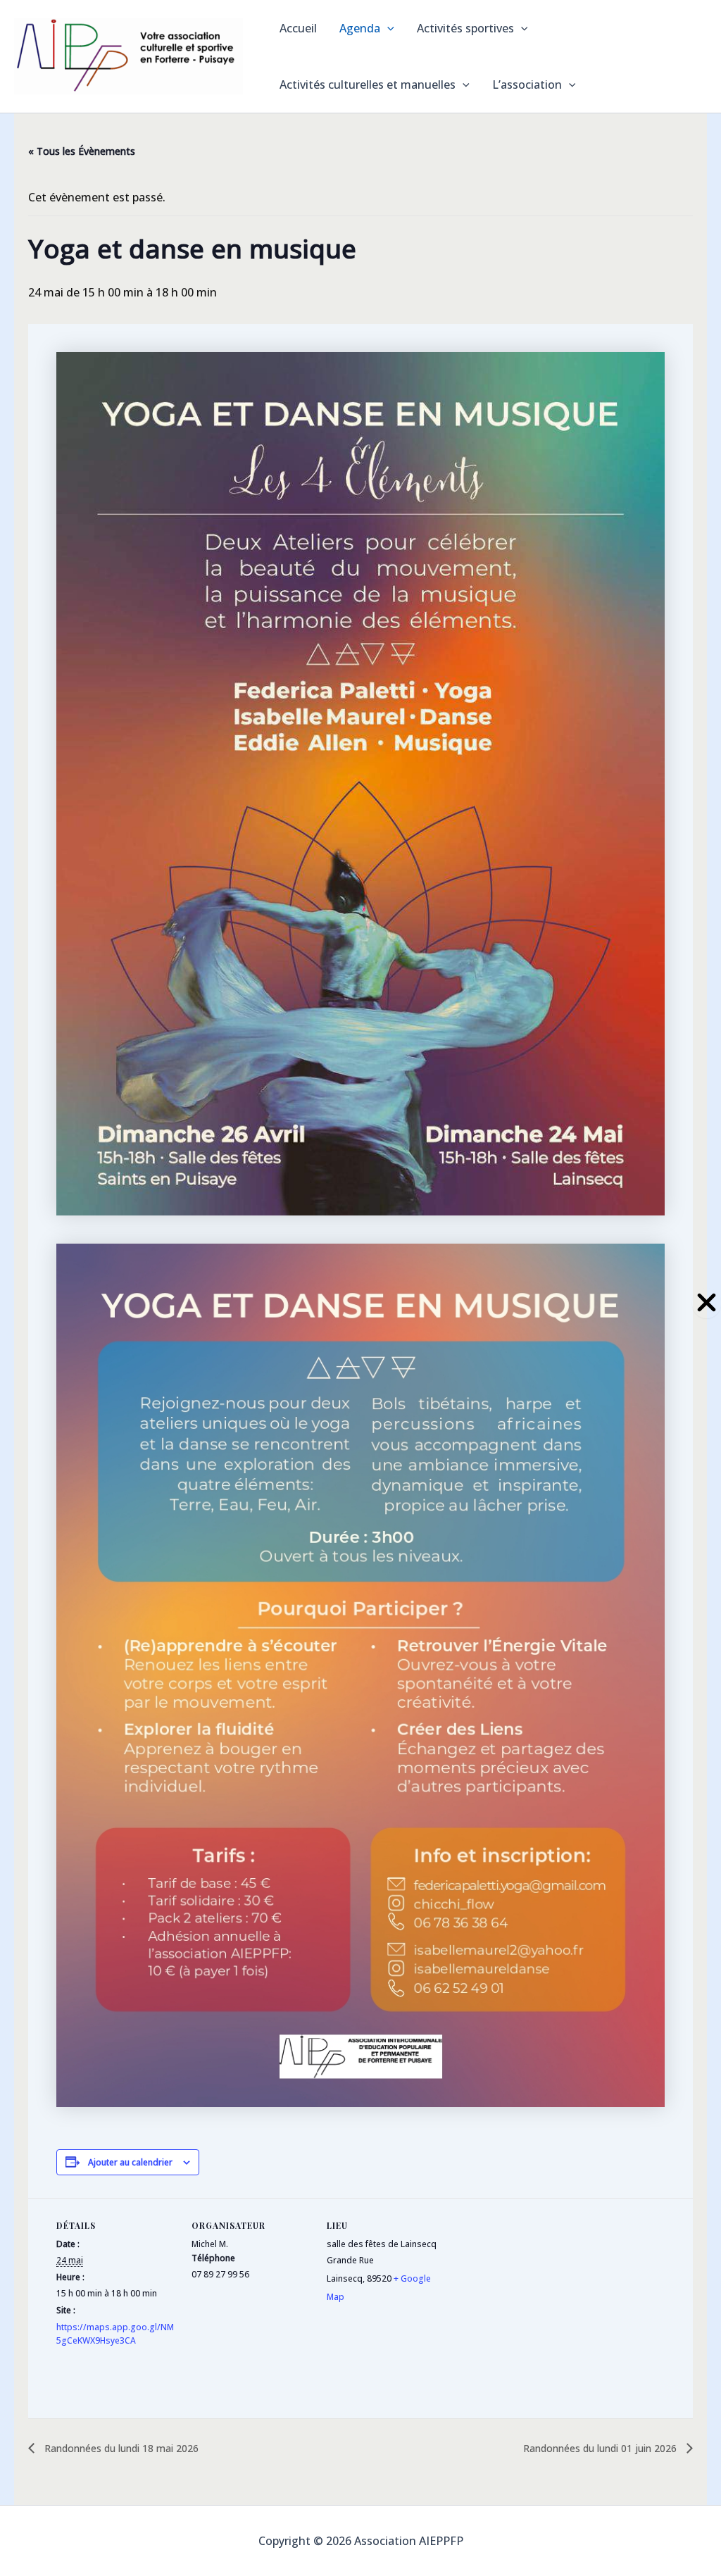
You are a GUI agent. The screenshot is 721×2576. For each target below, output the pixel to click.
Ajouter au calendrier (130, 2162)
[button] (387, 28)
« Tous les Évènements (82, 151)
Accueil (298, 28)
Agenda (360, 28)
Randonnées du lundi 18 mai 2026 (120, 2448)
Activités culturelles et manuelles (368, 85)
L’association (527, 85)
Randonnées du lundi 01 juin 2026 (601, 2448)
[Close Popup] (707, 1303)
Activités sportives (465, 28)
